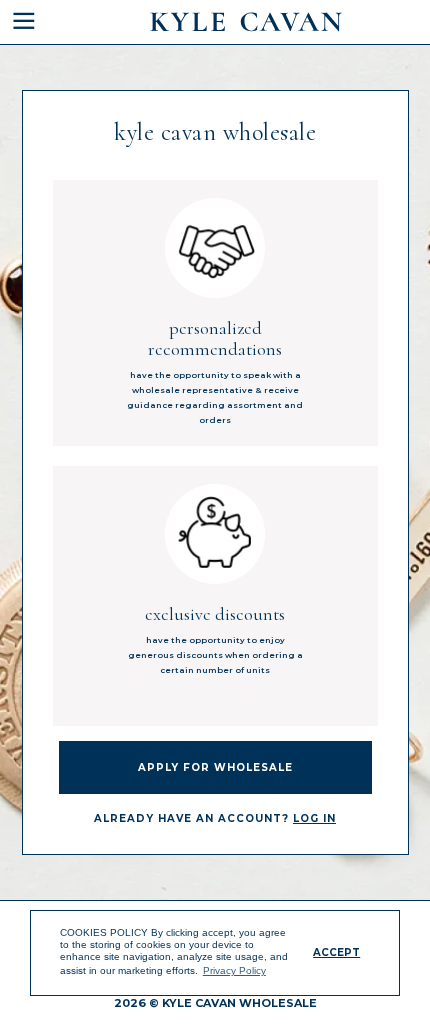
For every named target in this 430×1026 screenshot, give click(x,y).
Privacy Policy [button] (234, 970)
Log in (314, 818)
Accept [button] (336, 952)
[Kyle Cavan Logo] (246, 22)
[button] (41, 22)
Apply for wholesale (215, 767)
